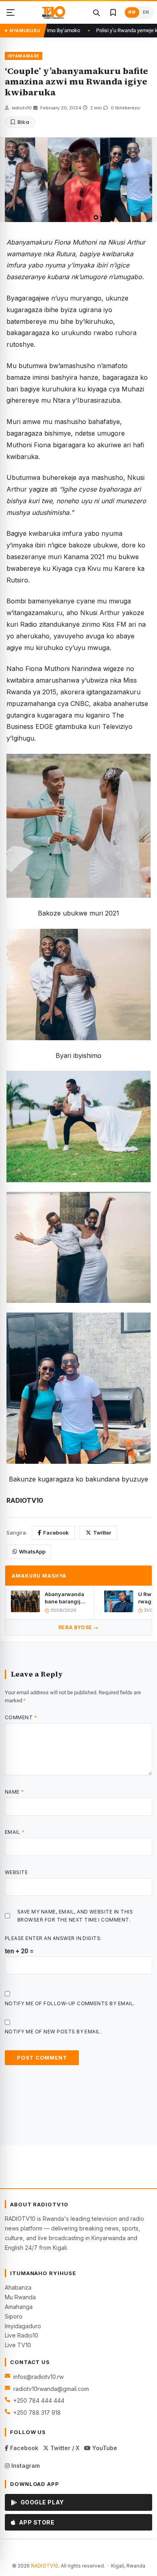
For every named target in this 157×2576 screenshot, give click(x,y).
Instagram (25, 2466)
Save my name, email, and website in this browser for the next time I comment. (75, 1916)
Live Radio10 (22, 2335)
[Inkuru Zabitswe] (113, 12)
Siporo (14, 2316)
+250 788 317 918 (37, 2412)
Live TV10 (18, 2345)
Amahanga (19, 2307)
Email (15, 1832)
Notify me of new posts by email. (53, 2032)
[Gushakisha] (96, 12)
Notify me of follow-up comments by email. (70, 2003)
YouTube (104, 2448)
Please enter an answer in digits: (53, 1938)
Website (16, 1872)
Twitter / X (64, 2448)
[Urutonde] (10, 12)
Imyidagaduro (23, 2326)
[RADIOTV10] (54, 12)
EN (146, 12)
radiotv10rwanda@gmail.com (51, 2389)
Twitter (102, 1533)
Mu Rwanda (20, 2297)
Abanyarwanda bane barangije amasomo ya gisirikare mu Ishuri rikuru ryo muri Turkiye (65, 1598)
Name (14, 1792)
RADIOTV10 (45, 2566)
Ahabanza (18, 2287)
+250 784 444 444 (39, 2400)
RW (132, 12)
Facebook (56, 1533)
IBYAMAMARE (24, 56)
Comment (21, 1717)
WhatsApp (32, 1551)
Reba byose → (78, 1627)
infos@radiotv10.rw (38, 2377)
